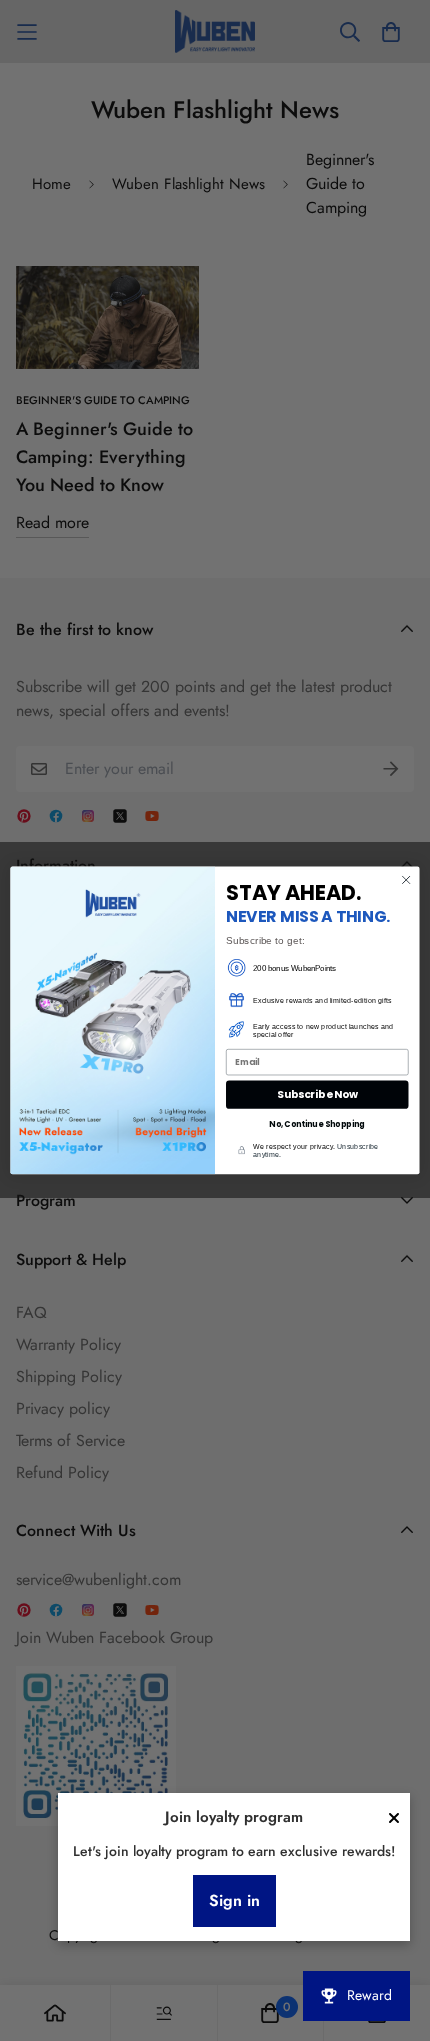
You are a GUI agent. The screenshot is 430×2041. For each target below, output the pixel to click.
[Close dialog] (406, 880)
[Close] (394, 1818)
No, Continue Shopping (317, 1123)
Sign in (234, 1900)
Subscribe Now (317, 1094)
